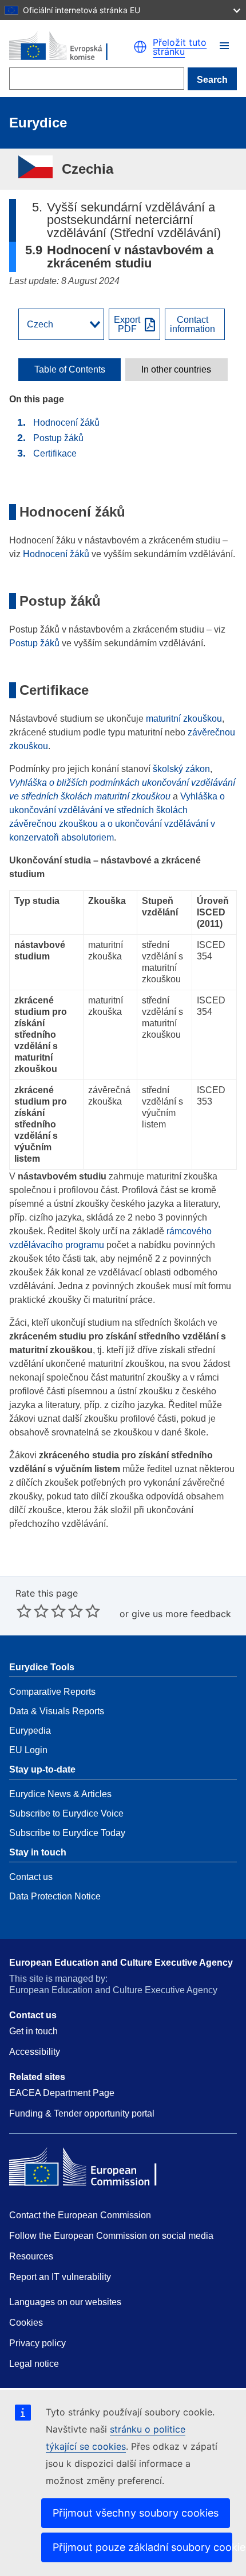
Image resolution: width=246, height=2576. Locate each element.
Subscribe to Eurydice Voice (66, 1813)
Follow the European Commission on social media (111, 2236)
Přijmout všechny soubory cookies (136, 2513)
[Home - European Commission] (71, 47)
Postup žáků (58, 438)
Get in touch (33, 2031)
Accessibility (35, 2052)
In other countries (176, 370)
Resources (31, 2256)
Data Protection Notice (55, 1896)
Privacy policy (37, 2343)
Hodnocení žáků (66, 423)
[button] (224, 46)
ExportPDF (127, 325)
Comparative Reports (52, 1692)
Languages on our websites (65, 2302)
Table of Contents (70, 370)
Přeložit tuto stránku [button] (180, 47)
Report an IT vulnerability (60, 2277)
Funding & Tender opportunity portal (82, 2113)
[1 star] (24, 1611)
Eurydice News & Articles (60, 1794)
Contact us (31, 1877)
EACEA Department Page (62, 2093)
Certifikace (55, 453)
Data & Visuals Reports (57, 1711)
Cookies (26, 2323)
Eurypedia (30, 1731)
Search (212, 80)
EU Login (28, 1750)
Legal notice (34, 2364)
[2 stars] (33, 1611)
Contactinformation (193, 325)
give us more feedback (181, 1614)
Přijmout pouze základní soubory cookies (142, 2547)
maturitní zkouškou (184, 719)
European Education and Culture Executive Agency (121, 1963)
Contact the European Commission (80, 2215)
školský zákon (181, 769)
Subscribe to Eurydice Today (67, 1833)
